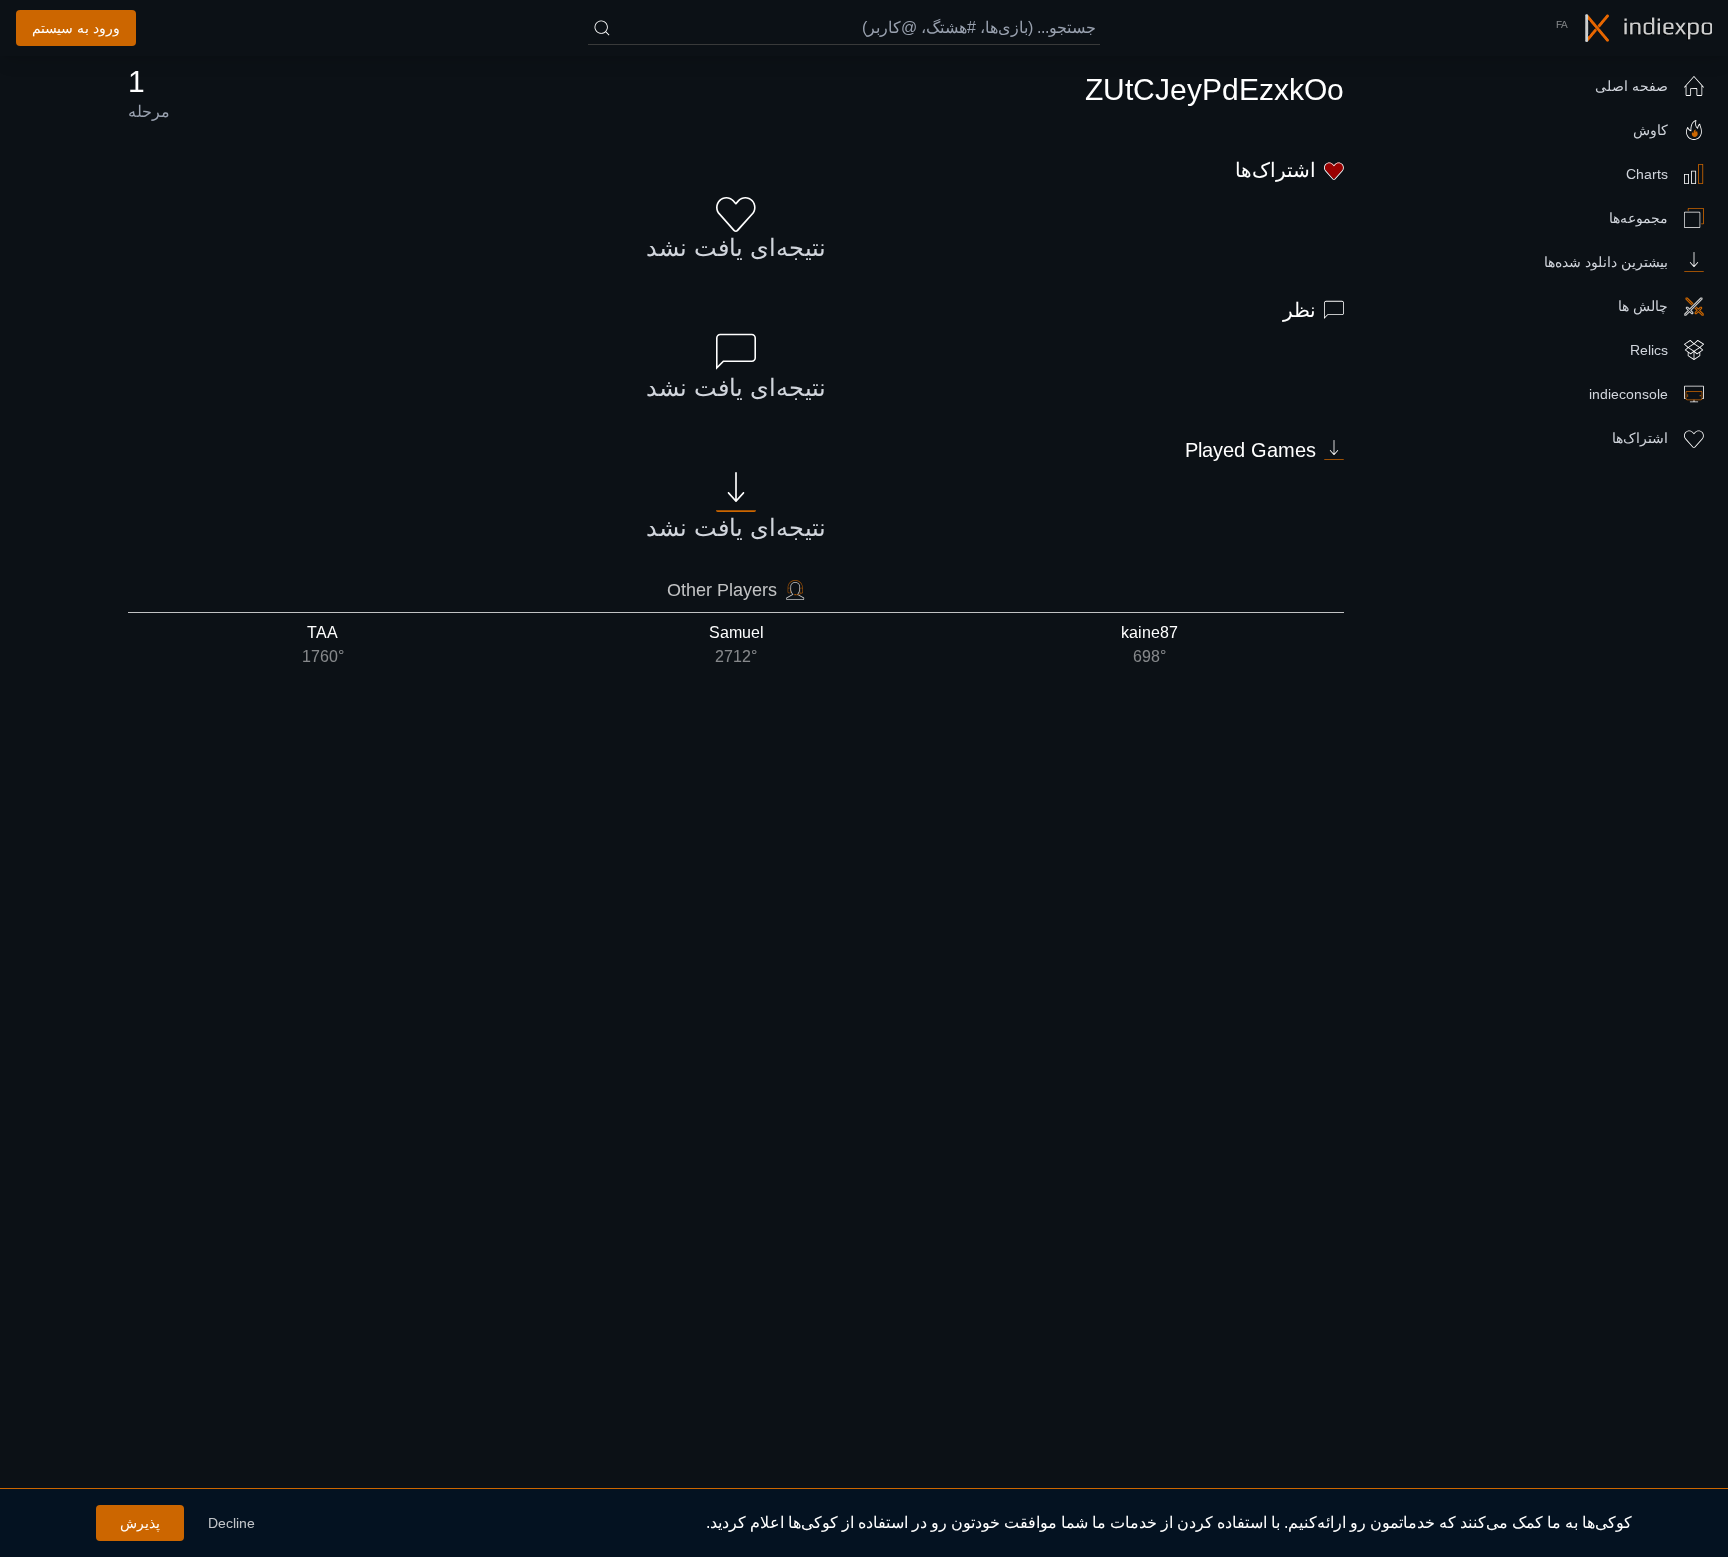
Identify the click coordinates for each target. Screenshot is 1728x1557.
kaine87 (1149, 644)
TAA (323, 644)
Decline (231, 1523)
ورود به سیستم (76, 28)
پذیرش (140, 1523)
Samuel (736, 644)
